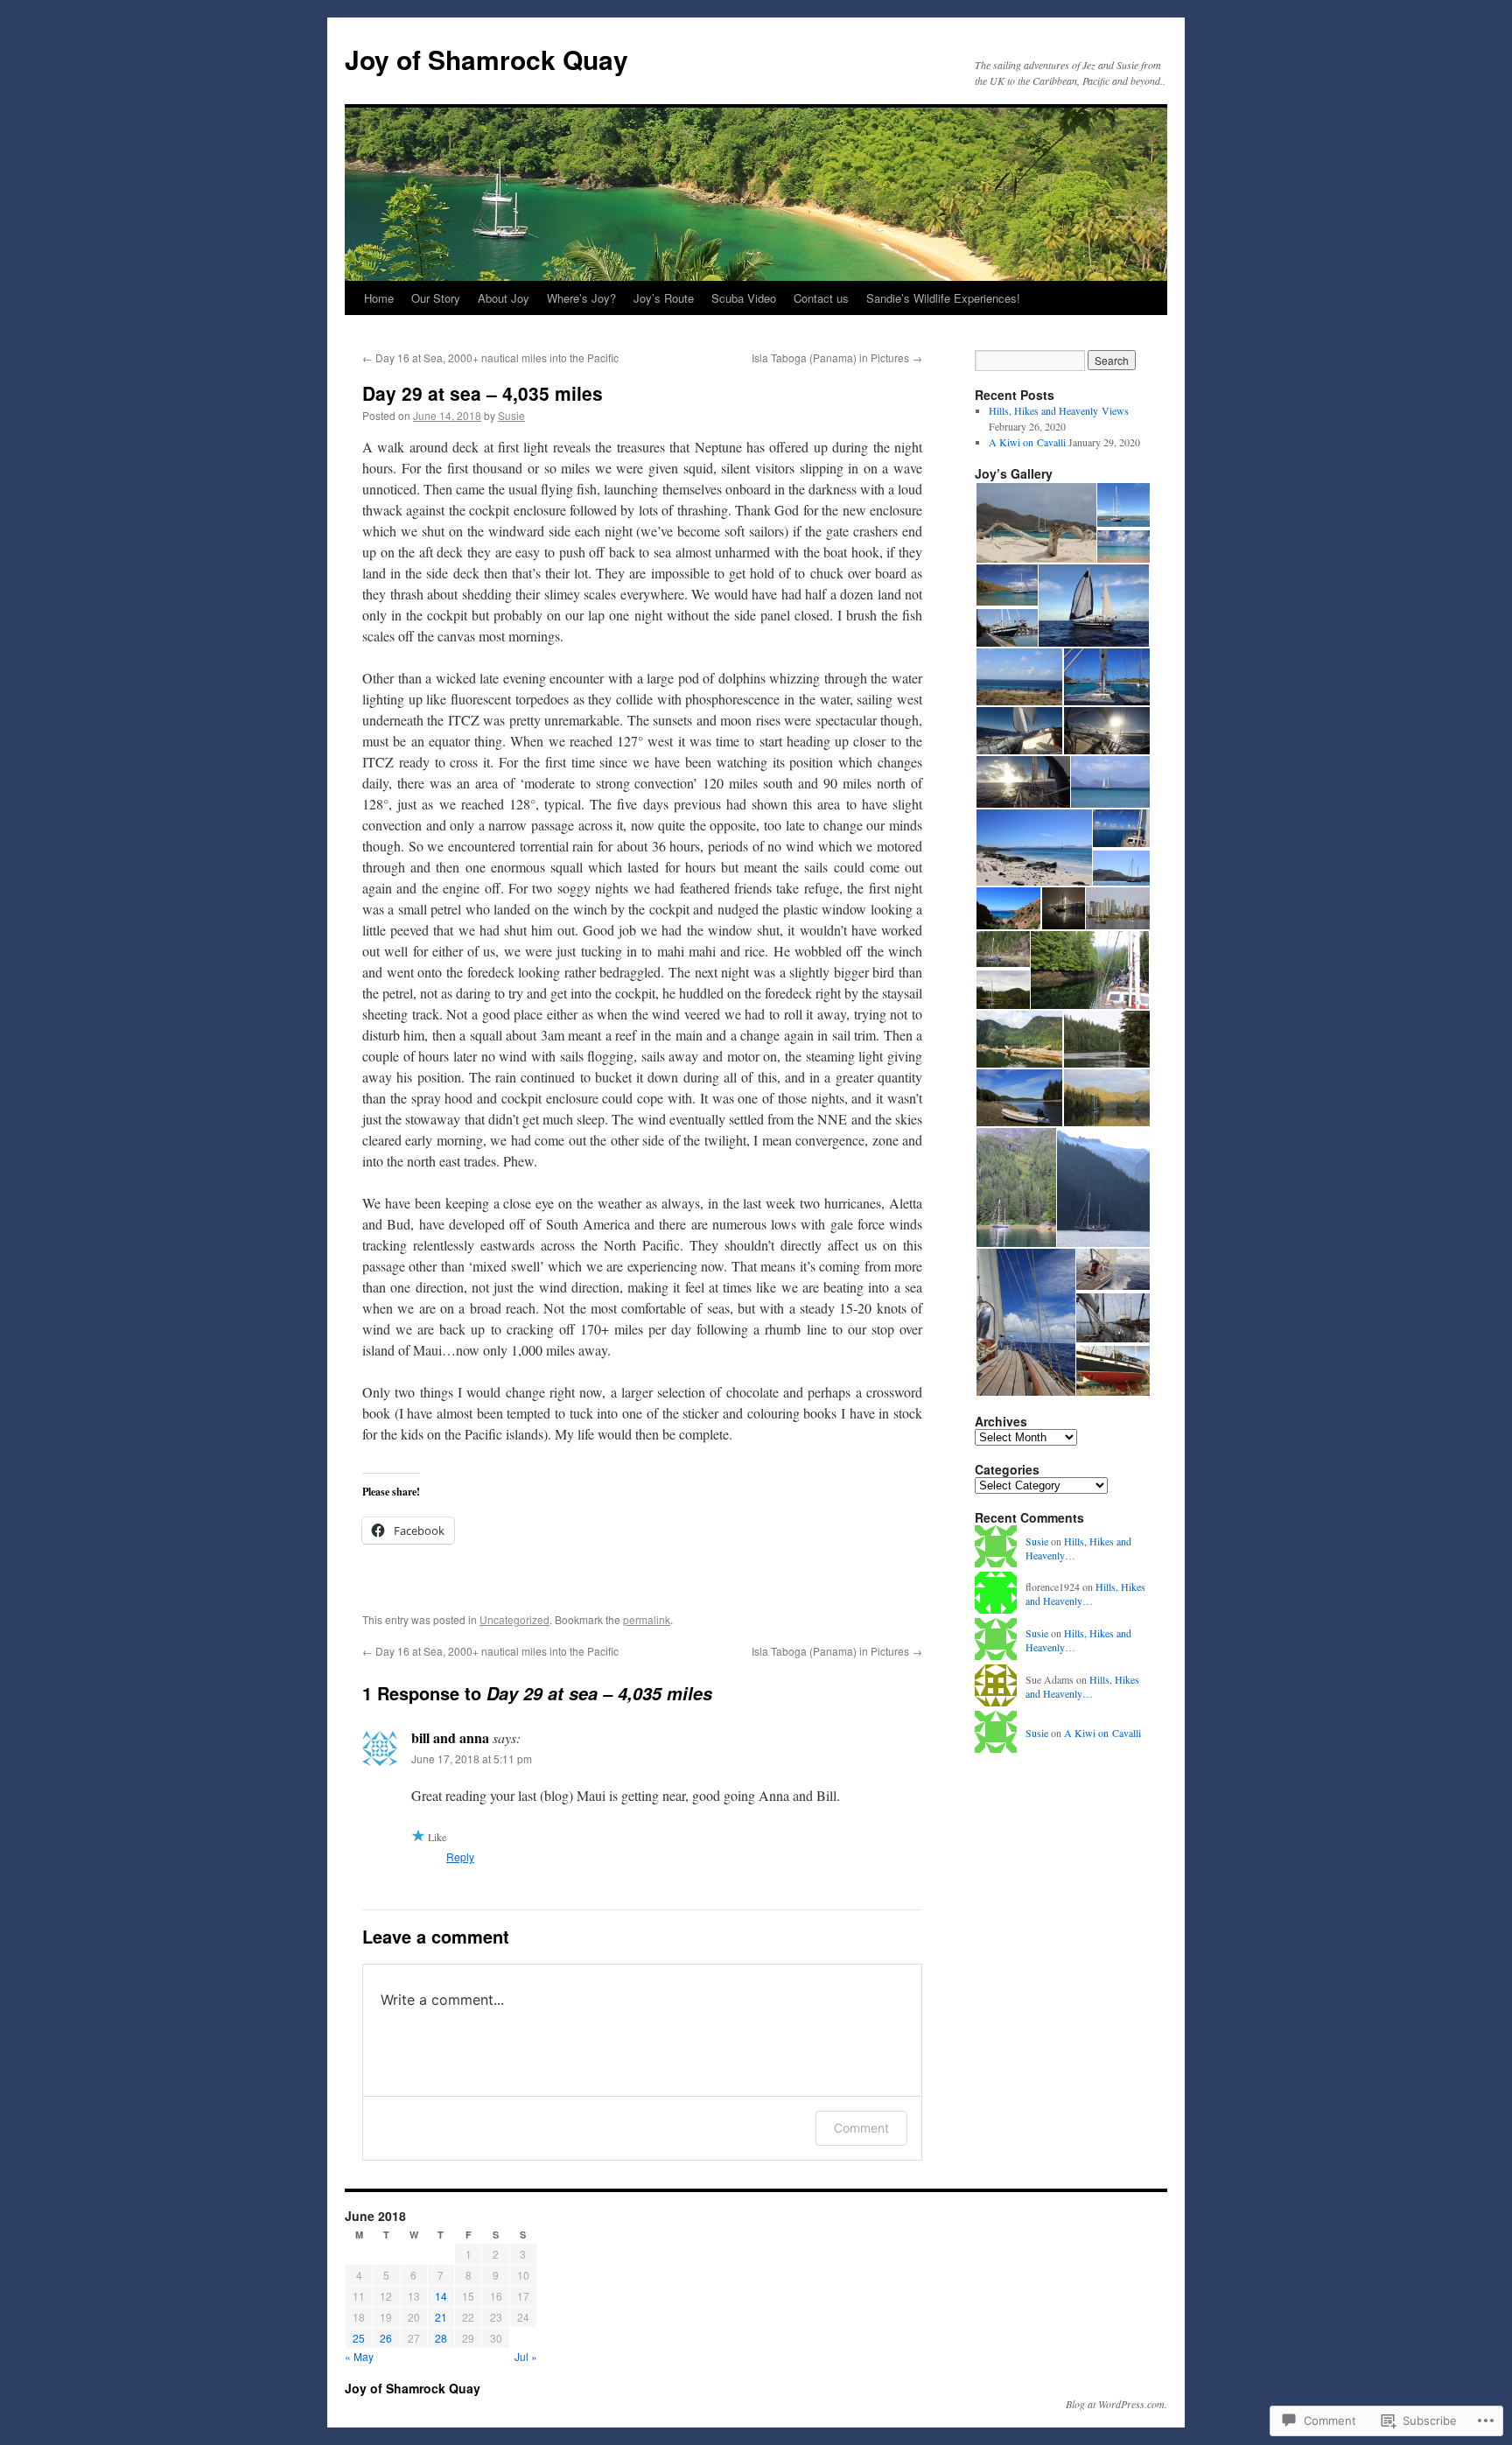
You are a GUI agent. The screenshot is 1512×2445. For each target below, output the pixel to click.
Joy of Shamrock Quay (486, 59)
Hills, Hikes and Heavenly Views (1059, 410)
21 (441, 2317)
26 (386, 2338)
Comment (861, 2128)
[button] (1035, 523)
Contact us (821, 298)
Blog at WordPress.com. (1116, 2404)
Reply (460, 1857)
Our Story (436, 298)
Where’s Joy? (581, 298)
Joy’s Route (664, 298)
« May (359, 2356)
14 (441, 2296)
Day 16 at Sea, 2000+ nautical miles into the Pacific (490, 357)
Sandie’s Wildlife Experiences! (943, 298)
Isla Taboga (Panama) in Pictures (837, 357)
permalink (647, 1619)
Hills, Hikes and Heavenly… (1085, 1594)
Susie (511, 415)
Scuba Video (744, 298)
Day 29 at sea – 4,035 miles (483, 393)
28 (441, 2338)
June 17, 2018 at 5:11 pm (472, 1758)
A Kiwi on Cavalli (1027, 442)
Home (379, 298)
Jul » (526, 2356)
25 (359, 2338)
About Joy (504, 298)
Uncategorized (514, 1619)
